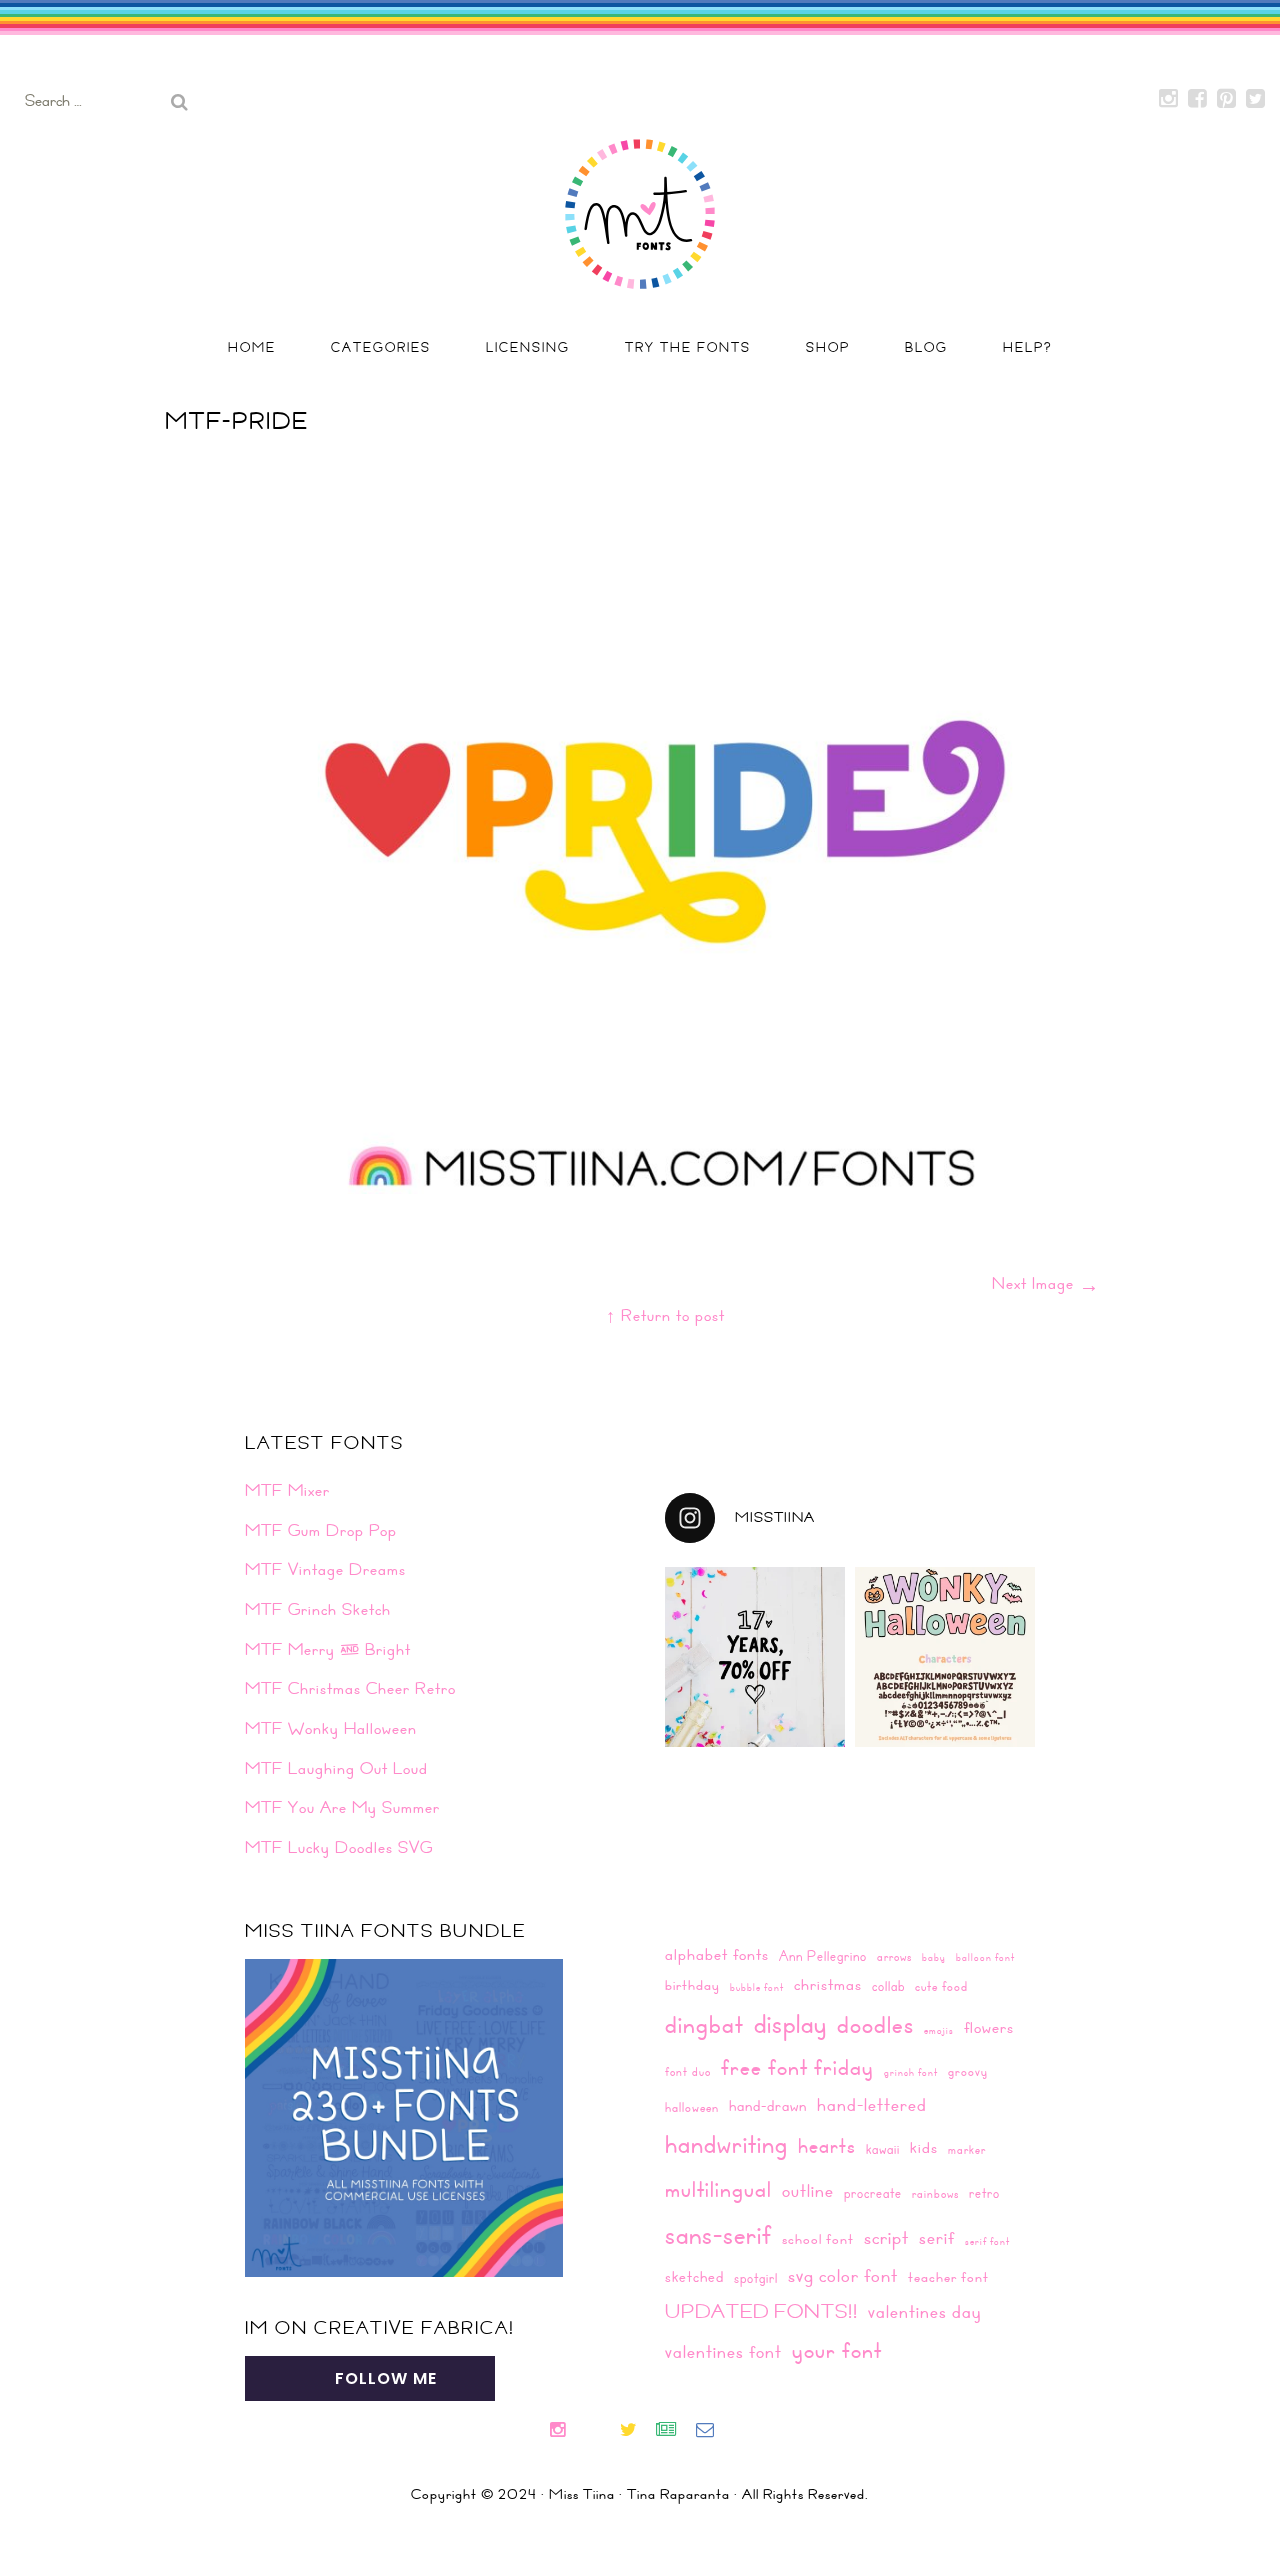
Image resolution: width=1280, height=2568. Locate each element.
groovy (968, 2071)
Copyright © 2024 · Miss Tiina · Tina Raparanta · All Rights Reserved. (640, 2494)
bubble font (757, 1987)
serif (937, 2237)
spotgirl (756, 2277)
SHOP (828, 347)
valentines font (723, 2351)
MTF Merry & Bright (328, 1649)
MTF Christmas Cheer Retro (350, 1688)
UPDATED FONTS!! (761, 2310)
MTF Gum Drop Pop (321, 1530)
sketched (694, 2276)
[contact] (713, 2431)
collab (888, 1985)
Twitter (1256, 99)
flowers (989, 2027)
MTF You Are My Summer (342, 1807)
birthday (692, 1985)
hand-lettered (872, 2105)
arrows (894, 1956)
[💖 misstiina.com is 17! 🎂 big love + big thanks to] (755, 1657)
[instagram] (565, 2431)
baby (934, 1957)
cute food (941, 1986)
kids (924, 2147)
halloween (692, 2107)
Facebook (1198, 99)
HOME (252, 347)
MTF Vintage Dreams (325, 1569)
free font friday (797, 2067)
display (790, 2023)
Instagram (1169, 99)
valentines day (924, 2311)
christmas (828, 1984)
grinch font (911, 2072)
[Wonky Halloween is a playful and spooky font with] (945, 1657)
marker (967, 2149)
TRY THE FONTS (688, 347)
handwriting (726, 2143)
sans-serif (718, 2234)
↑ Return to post (665, 1315)
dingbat (704, 2024)
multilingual (718, 2188)
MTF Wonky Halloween (331, 1728)
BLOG (926, 347)
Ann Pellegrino (823, 1955)
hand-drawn (768, 2105)
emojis (939, 2030)
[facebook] (591, 2431)
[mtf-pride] (665, 1187)
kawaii (883, 2148)
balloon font (985, 1957)
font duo (688, 2071)
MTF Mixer (287, 1490)
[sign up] (674, 2431)
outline (808, 2190)
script (886, 2237)
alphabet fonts (717, 1954)
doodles (875, 2024)
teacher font (948, 2277)
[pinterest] (609, 2431)
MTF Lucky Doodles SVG (339, 1847)
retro (984, 2192)
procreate (873, 2192)
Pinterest (1227, 99)
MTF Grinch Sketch (318, 1609)
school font (818, 2239)
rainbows (935, 2193)
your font (837, 2349)
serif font (987, 2241)
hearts (827, 2145)
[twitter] (636, 2431)
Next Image (1046, 1283)
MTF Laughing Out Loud (336, 1768)
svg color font (843, 2275)
